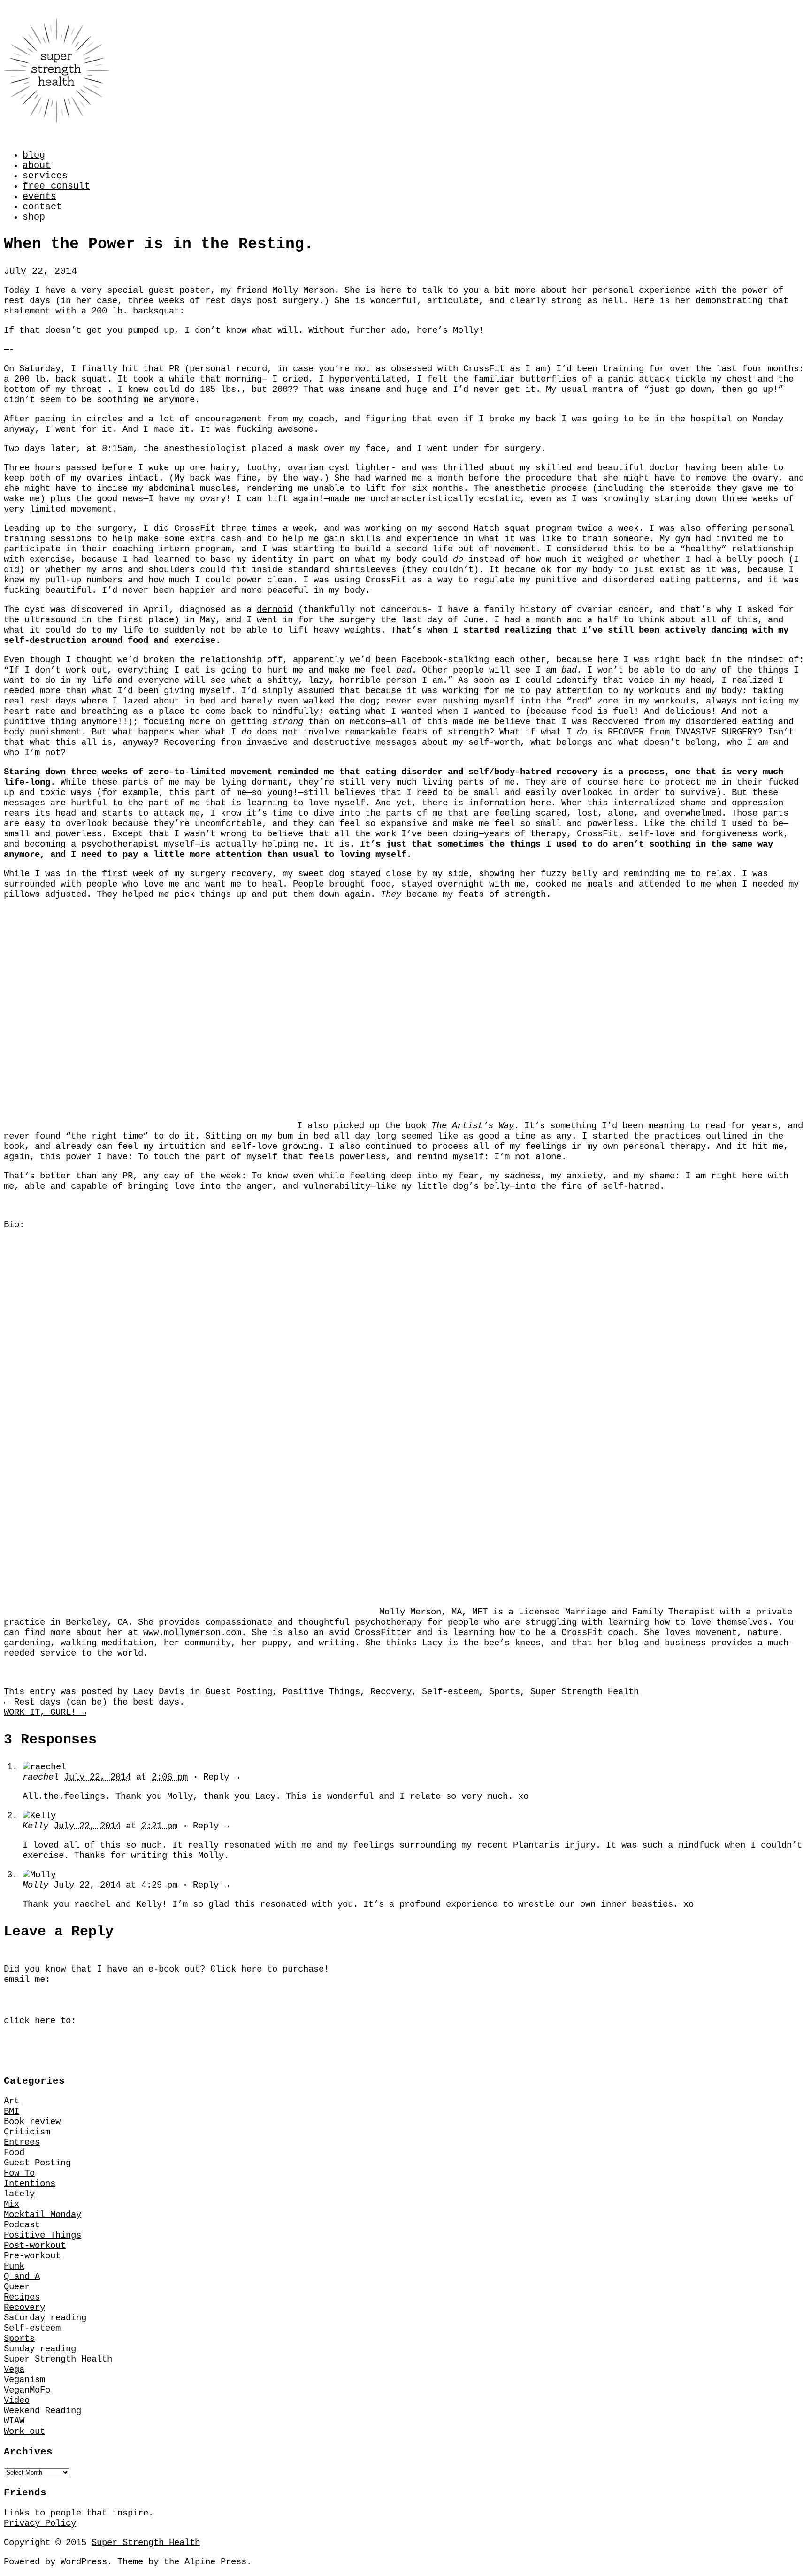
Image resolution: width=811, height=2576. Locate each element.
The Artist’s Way (473, 1126)
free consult (56, 186)
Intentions (30, 2184)
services (45, 176)
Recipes (22, 2297)
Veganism (24, 2380)
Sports (505, 1692)
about (37, 166)
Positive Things (321, 1692)
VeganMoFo (27, 2390)
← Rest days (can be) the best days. (94, 1702)
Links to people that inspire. (79, 2513)
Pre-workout (32, 2256)
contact (42, 207)
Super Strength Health (585, 1692)
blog (34, 155)
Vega (14, 2370)
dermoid (275, 610)
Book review (32, 2122)
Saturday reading (45, 2318)
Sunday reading (40, 2349)
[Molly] (39, 1875)
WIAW (14, 2421)
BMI (11, 2111)
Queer (17, 2287)
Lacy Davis (159, 1692)
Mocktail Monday (42, 2215)
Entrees (22, 2142)
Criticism (27, 2132)
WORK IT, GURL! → (45, 1712)
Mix (11, 2204)
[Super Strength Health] (57, 116)
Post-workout (35, 2246)
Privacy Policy (40, 2523)
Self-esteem (450, 1692)
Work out (24, 2431)
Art (11, 2101)
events (39, 197)
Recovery (391, 1692)
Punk (14, 2266)
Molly (35, 1885)
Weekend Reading (42, 2411)
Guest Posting (239, 1692)
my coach (314, 419)
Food (14, 2153)
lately (19, 2194)
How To (19, 2173)
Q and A (22, 2277)
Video (17, 2400)
